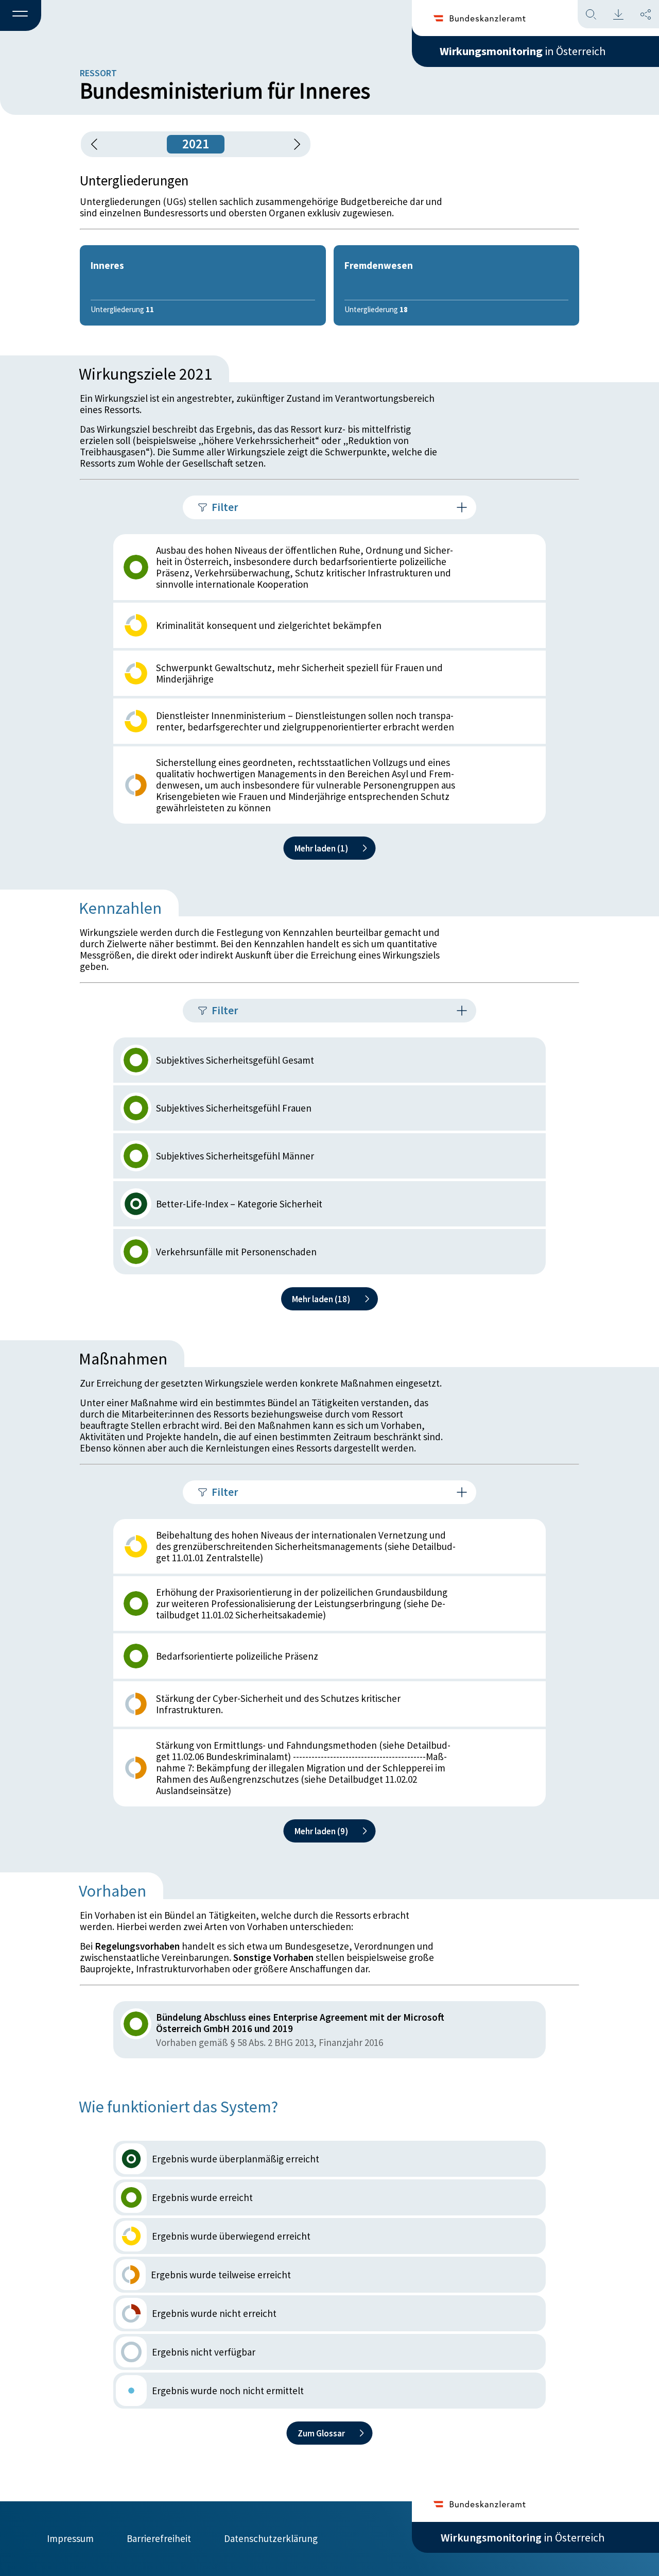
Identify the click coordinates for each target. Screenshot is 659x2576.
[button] (21, 16)
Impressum (70, 2538)
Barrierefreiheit (159, 2538)
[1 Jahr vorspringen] (293, 144)
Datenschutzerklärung (271, 2538)
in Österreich (523, 51)
